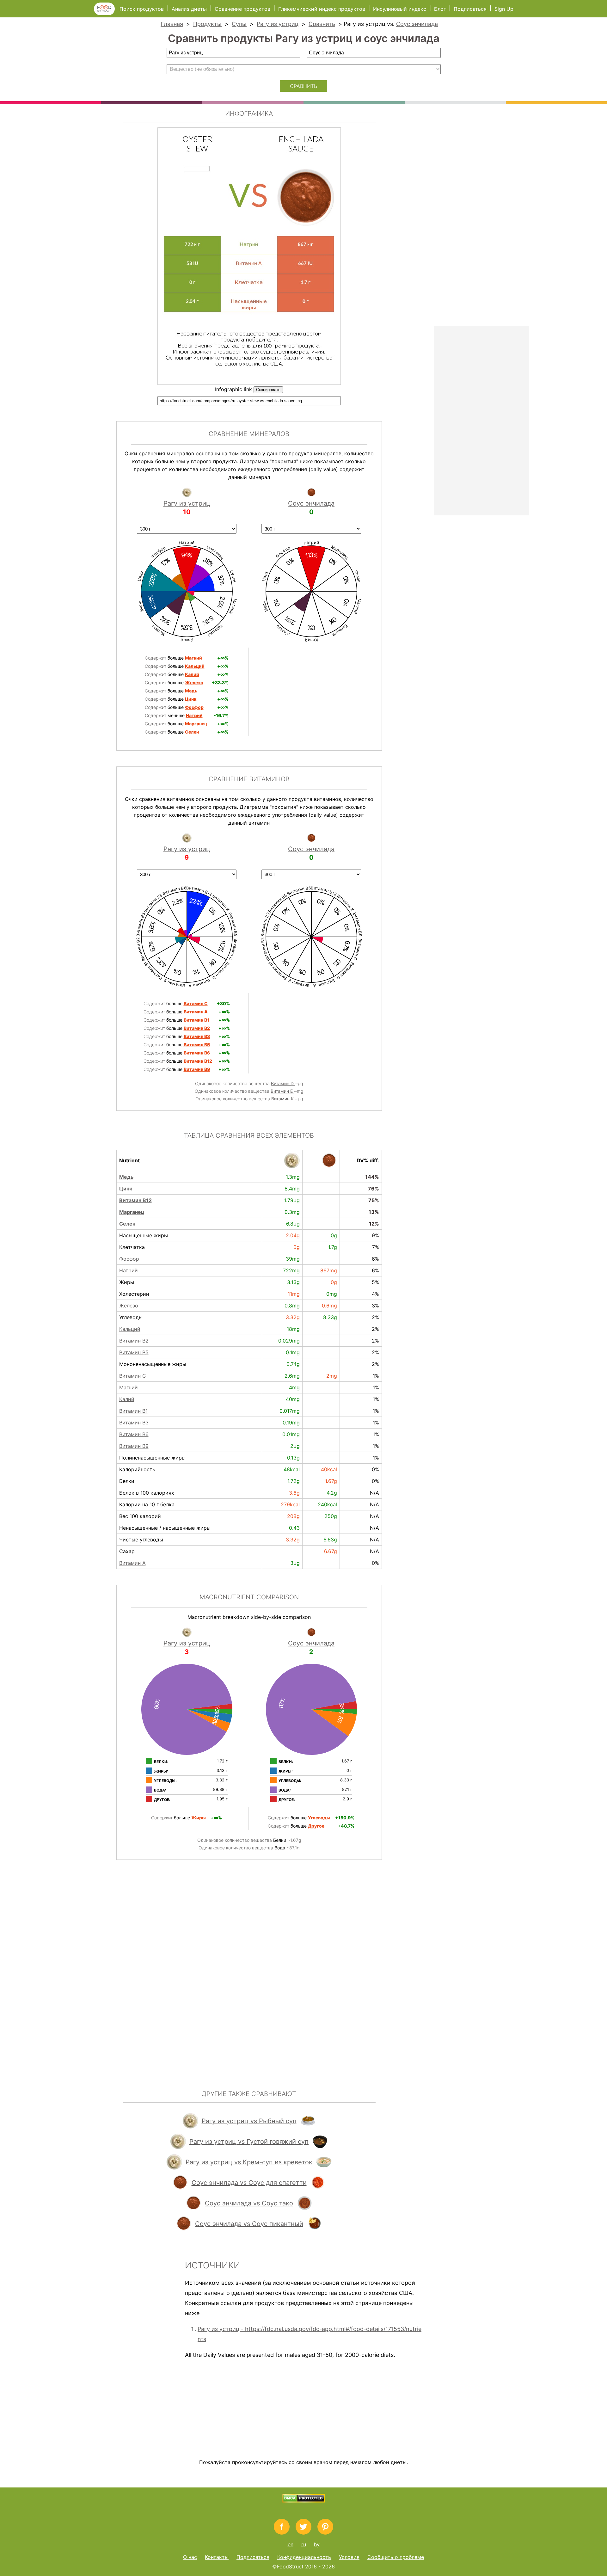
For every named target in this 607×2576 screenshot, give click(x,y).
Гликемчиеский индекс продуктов (322, 9)
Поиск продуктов (142, 9)
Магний (129, 1387)
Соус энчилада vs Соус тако (249, 2203)
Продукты (207, 24)
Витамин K (283, 1099)
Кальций (130, 1329)
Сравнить (322, 24)
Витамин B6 (134, 1434)
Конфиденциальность (304, 2557)
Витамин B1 (133, 1411)
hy (317, 2544)
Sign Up (504, 9)
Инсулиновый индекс (400, 9)
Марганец (132, 1212)
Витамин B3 (134, 1423)
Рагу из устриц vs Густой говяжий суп (249, 2142)
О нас (190, 2557)
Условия (349, 2557)
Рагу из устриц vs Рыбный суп (249, 2121)
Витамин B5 (134, 1352)
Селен (127, 1224)
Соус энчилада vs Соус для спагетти (249, 2183)
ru (304, 2544)
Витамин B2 (134, 1341)
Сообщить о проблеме (396, 2557)
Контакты (217, 2557)
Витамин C (133, 1376)
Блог (440, 9)
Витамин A (132, 1563)
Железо (129, 1306)
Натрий (129, 1270)
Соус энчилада (417, 24)
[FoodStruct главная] (107, 13)
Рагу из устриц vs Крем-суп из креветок (249, 2162)
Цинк (126, 1189)
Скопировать (268, 390)
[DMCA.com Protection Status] (304, 2501)
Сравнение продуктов (242, 9)
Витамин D (283, 1083)
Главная (172, 24)
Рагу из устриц (278, 24)
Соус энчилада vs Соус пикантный (249, 2224)
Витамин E (282, 1091)
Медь (126, 1177)
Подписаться (470, 9)
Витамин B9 (134, 1446)
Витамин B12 (135, 1200)
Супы (239, 24)
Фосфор (129, 1259)
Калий (127, 1399)
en (291, 2544)
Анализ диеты (190, 9)
